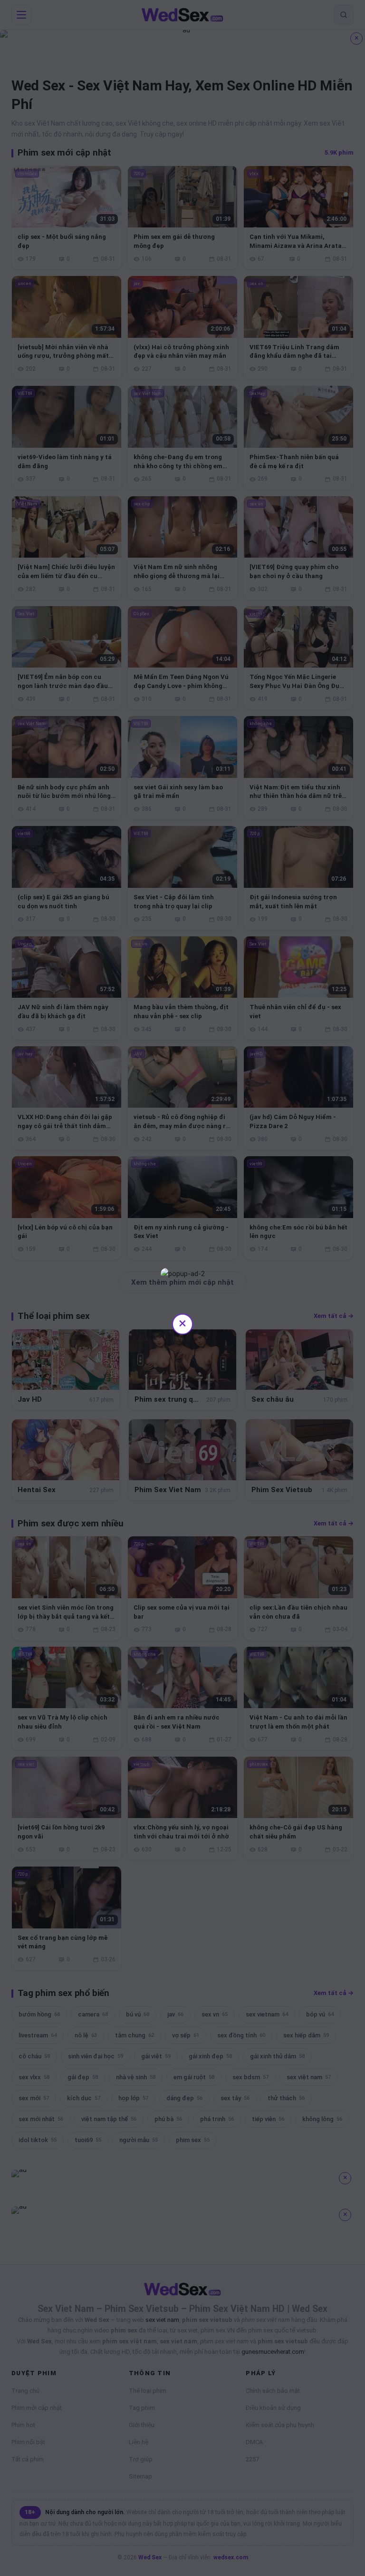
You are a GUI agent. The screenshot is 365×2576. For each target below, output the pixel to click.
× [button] (182, 1323)
